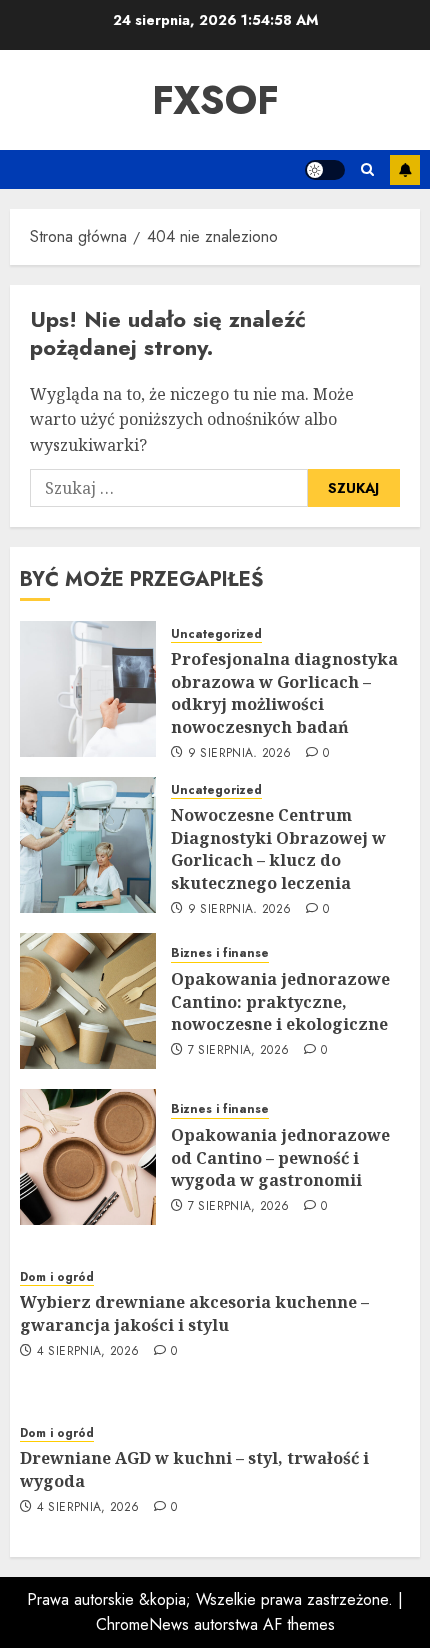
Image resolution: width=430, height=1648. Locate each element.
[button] (367, 169)
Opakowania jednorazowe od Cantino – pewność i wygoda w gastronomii (280, 1157)
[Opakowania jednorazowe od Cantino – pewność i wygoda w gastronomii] (88, 1157)
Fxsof (215, 100)
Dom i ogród (57, 1277)
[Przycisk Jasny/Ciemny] (325, 170)
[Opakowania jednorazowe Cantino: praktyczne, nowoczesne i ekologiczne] (88, 1001)
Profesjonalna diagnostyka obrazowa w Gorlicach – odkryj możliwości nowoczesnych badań (284, 692)
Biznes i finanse (220, 953)
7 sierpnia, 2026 (239, 1051)
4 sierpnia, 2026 (88, 1352)
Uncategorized (216, 634)
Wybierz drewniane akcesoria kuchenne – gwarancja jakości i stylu (194, 1313)
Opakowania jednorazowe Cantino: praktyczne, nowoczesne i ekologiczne (280, 1001)
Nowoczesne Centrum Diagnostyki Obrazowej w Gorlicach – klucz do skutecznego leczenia (278, 848)
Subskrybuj (405, 170)
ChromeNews (142, 1624)
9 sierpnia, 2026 (240, 754)
